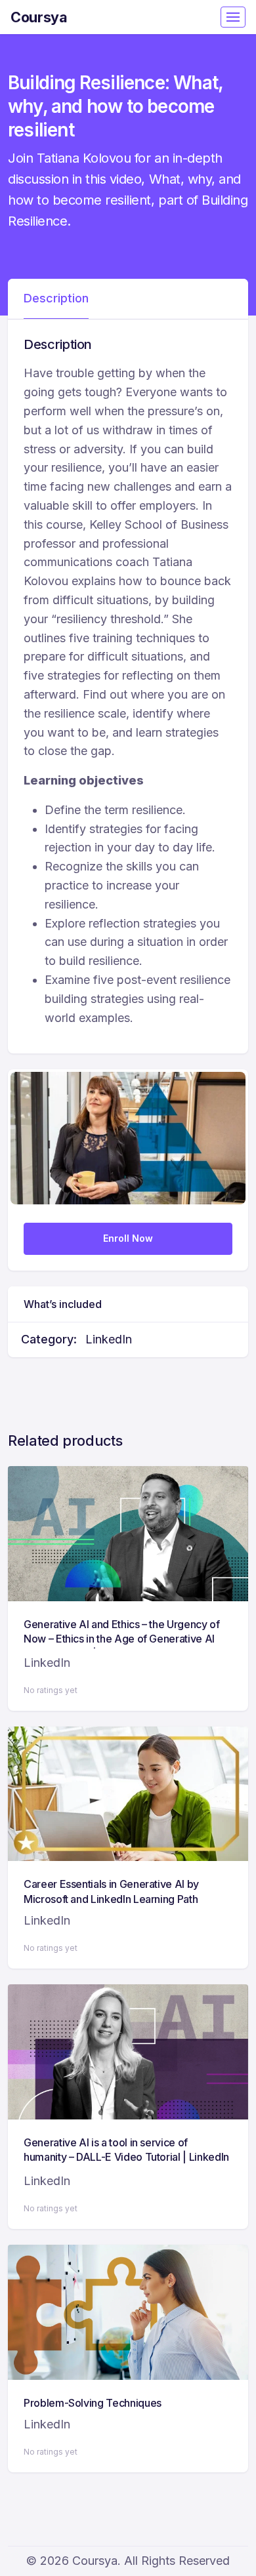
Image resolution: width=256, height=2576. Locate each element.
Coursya (39, 17)
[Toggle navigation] (233, 17)
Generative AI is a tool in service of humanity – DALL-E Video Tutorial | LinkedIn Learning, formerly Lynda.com (126, 2157)
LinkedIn (109, 1339)
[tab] (56, 299)
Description (56, 298)
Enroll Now (128, 1238)
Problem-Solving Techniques (93, 2403)
